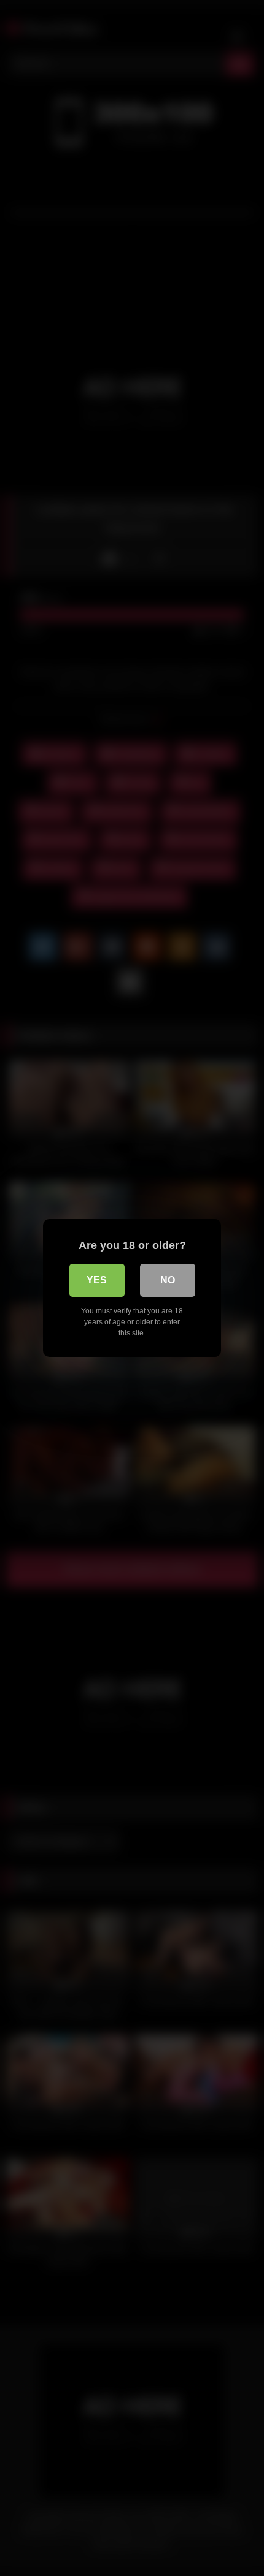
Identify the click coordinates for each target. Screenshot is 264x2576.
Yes (97, 1280)
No (168, 1280)
